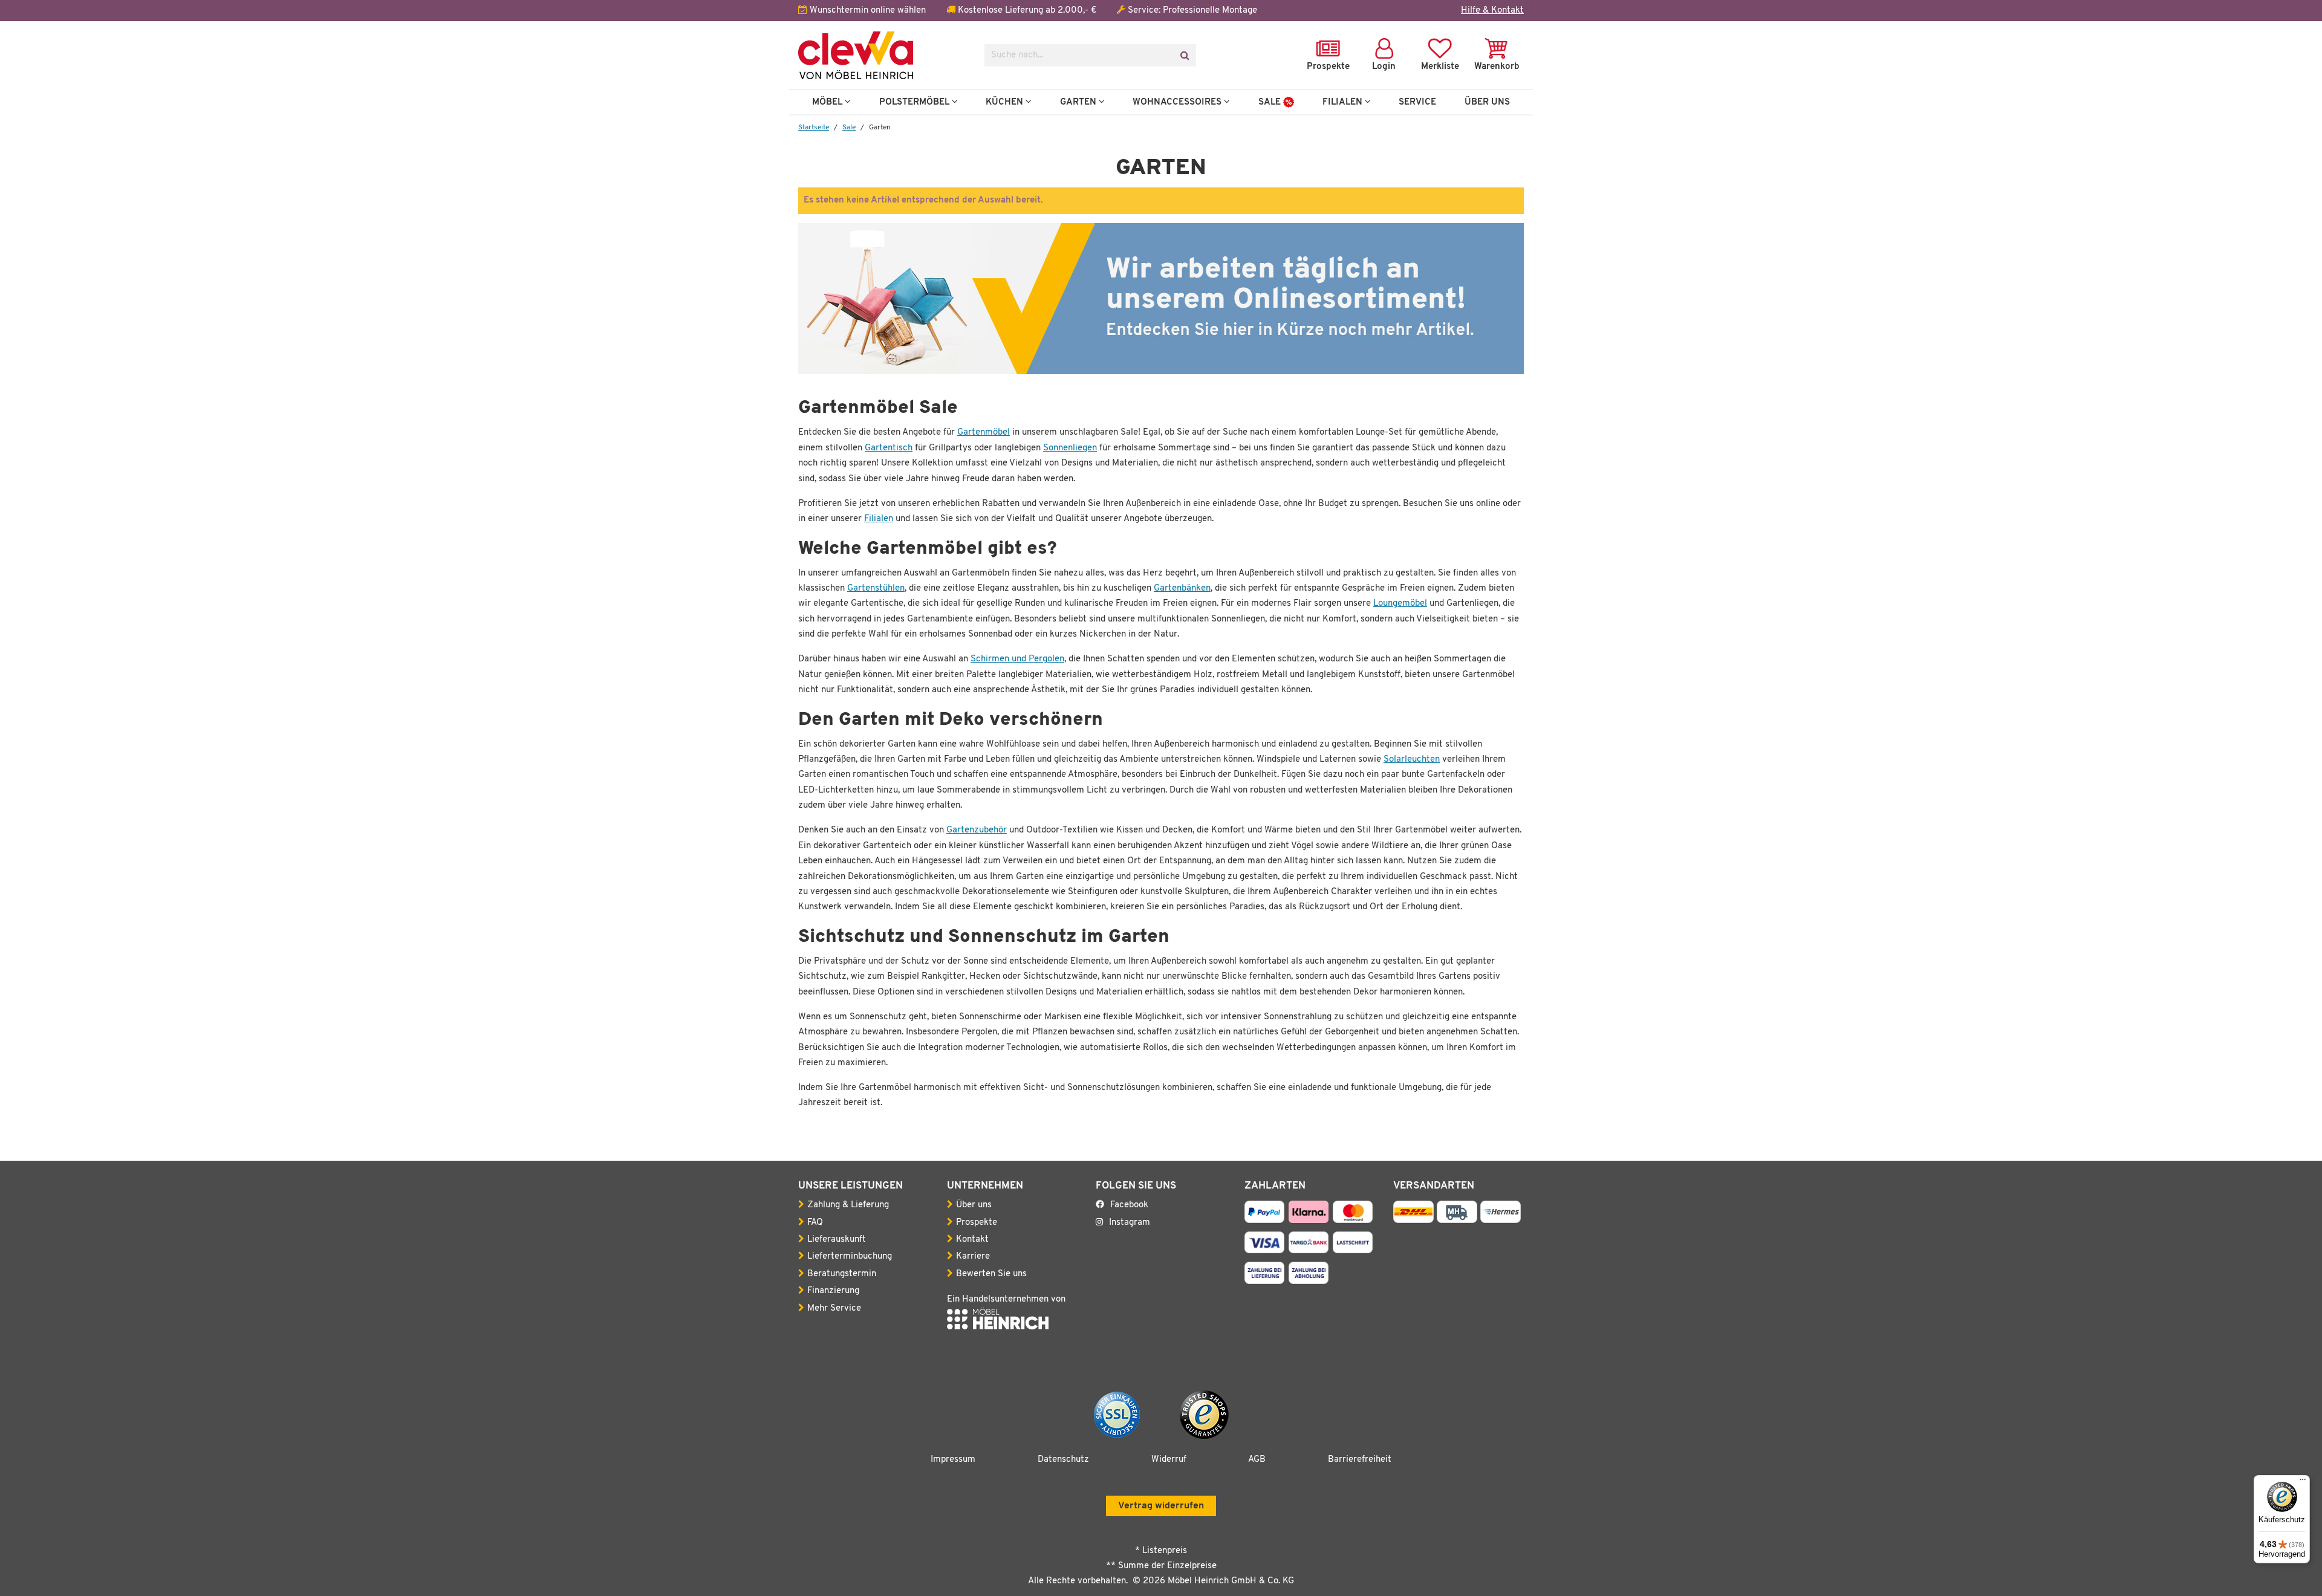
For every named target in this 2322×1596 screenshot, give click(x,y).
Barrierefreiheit (1360, 1460)
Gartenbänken (1182, 589)
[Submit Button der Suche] (1184, 55)
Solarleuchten (1412, 760)
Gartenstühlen (876, 589)
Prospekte (977, 1223)
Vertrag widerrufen (1161, 1506)
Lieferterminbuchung (850, 1257)
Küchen (1006, 102)
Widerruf (1169, 1460)
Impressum (953, 1460)
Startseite (814, 128)
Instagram (1130, 1223)
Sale (1271, 102)
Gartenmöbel (984, 433)
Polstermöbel (915, 102)
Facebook (1129, 1205)
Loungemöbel (1400, 604)
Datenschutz (1063, 1460)
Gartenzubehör (977, 830)
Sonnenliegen (1070, 448)
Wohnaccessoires (1178, 102)
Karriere (973, 1257)
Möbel (828, 102)
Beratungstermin (842, 1274)
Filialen (1344, 102)
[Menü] (2303, 1482)
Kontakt (972, 1240)
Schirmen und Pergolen (1017, 659)
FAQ (815, 1223)
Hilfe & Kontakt (1492, 11)
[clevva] (882, 55)
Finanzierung (833, 1291)
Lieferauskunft (837, 1240)
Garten (1079, 102)
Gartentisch (889, 448)
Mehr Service (834, 1309)
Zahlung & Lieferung (848, 1205)
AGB (1257, 1460)
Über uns (974, 1205)
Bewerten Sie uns (991, 1274)
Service (1417, 102)
